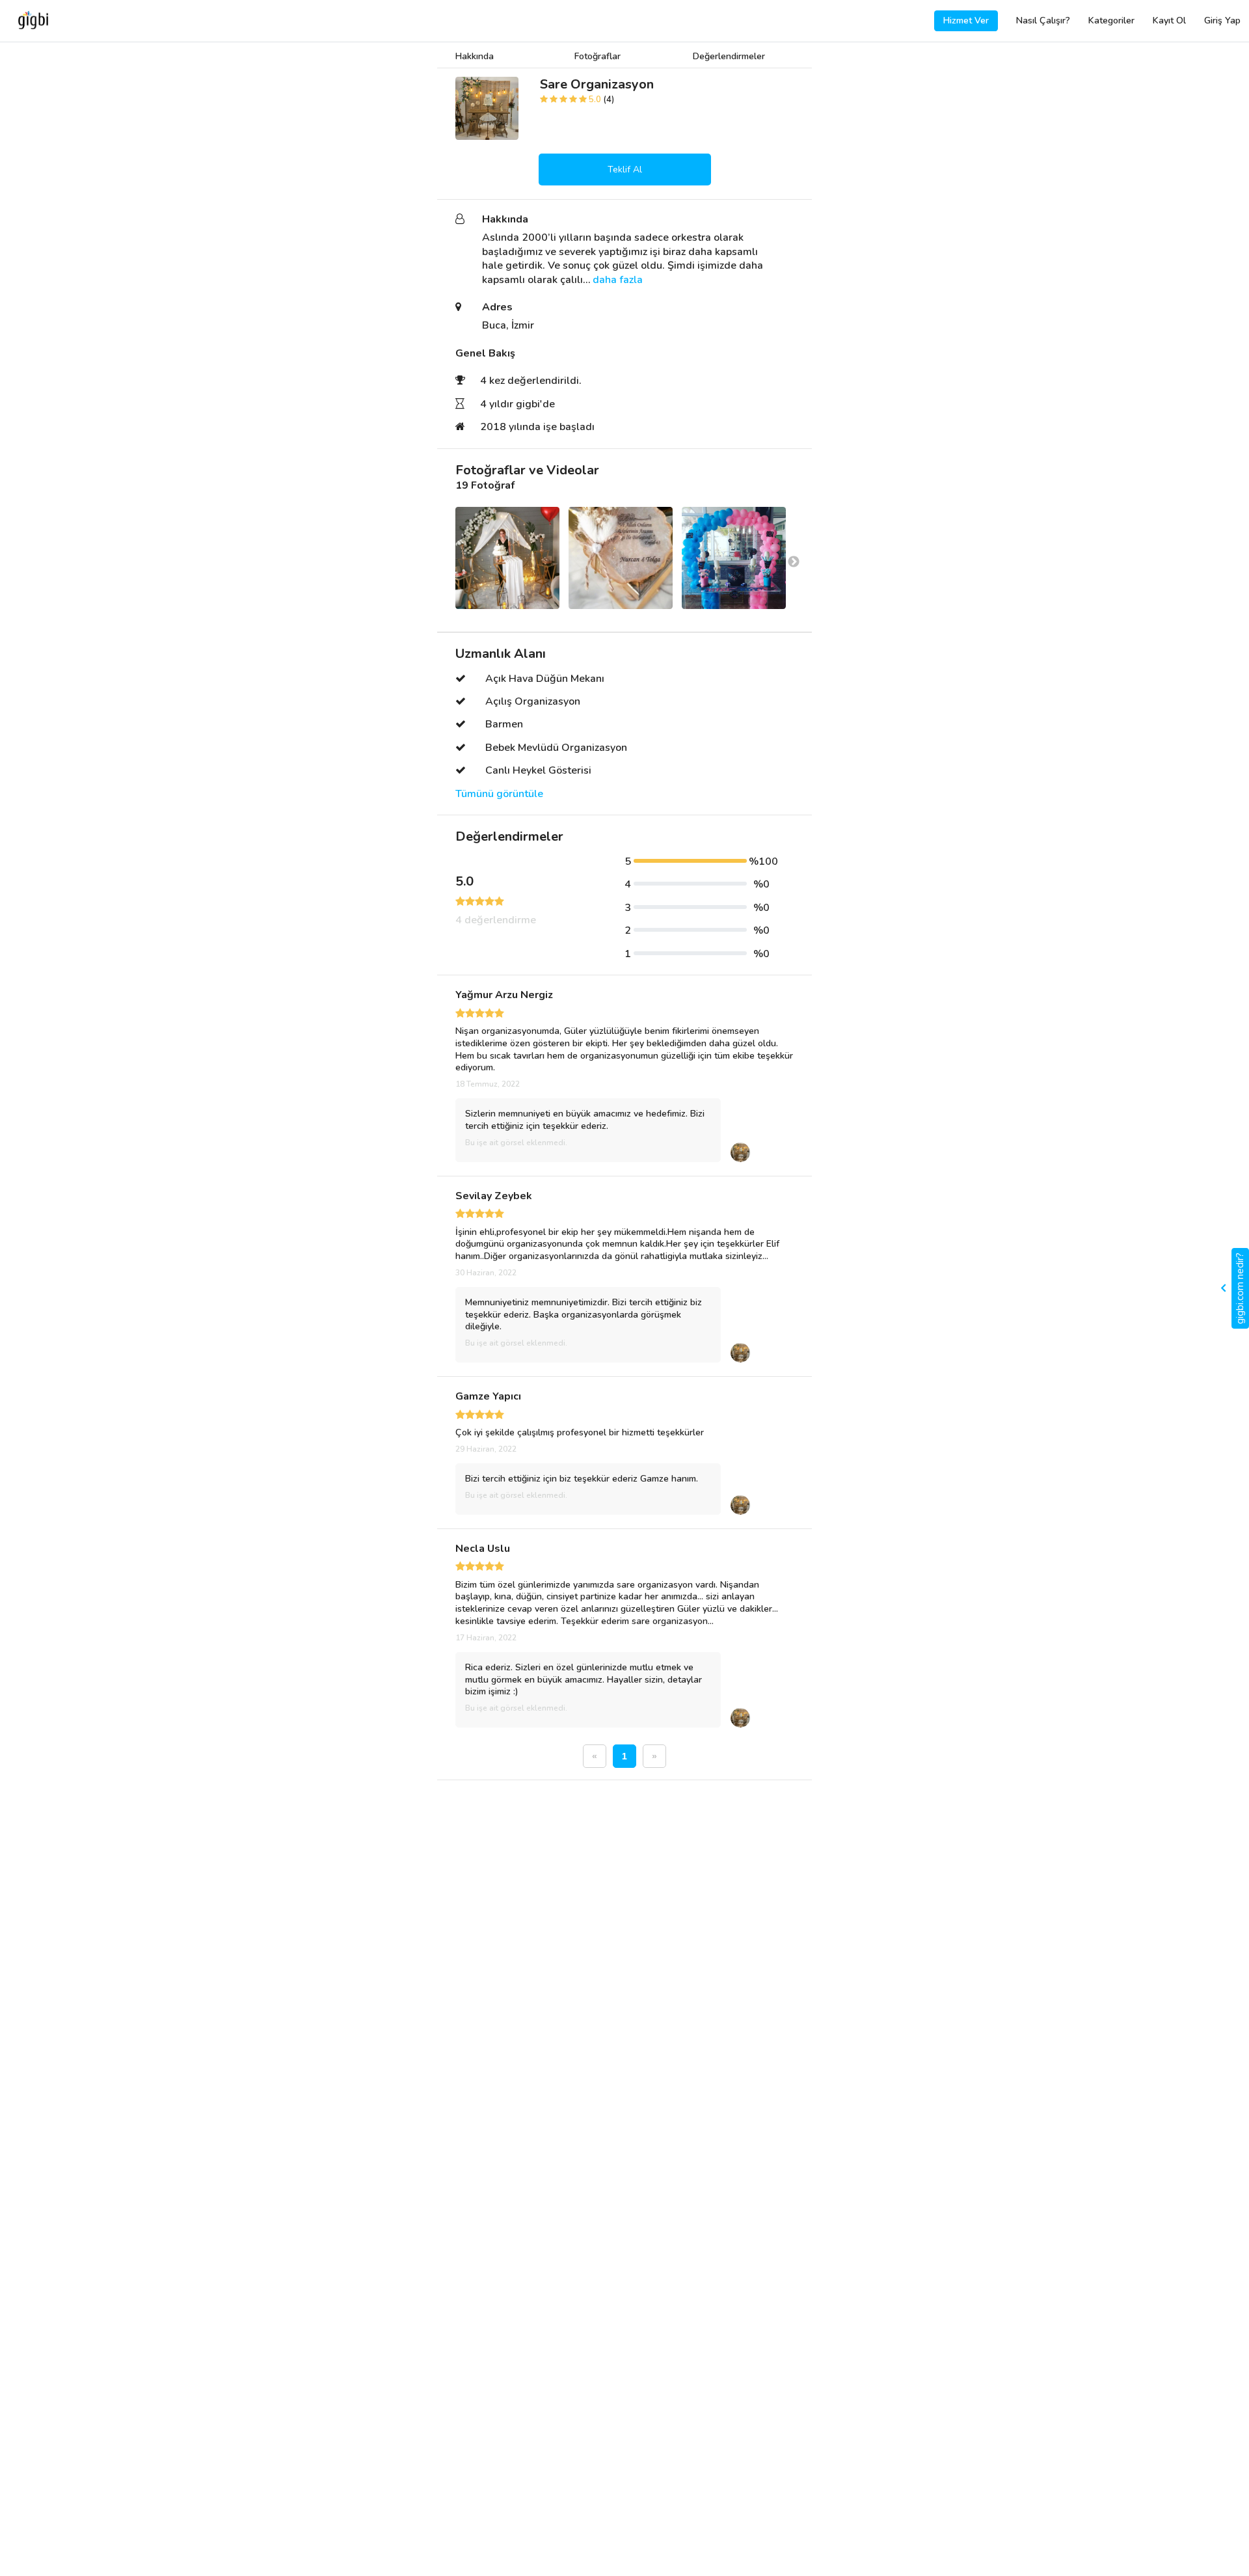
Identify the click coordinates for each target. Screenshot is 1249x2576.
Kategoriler (1111, 20)
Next (794, 562)
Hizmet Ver (966, 20)
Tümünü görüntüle (499, 794)
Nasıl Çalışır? (1043, 20)
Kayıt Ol (1169, 20)
